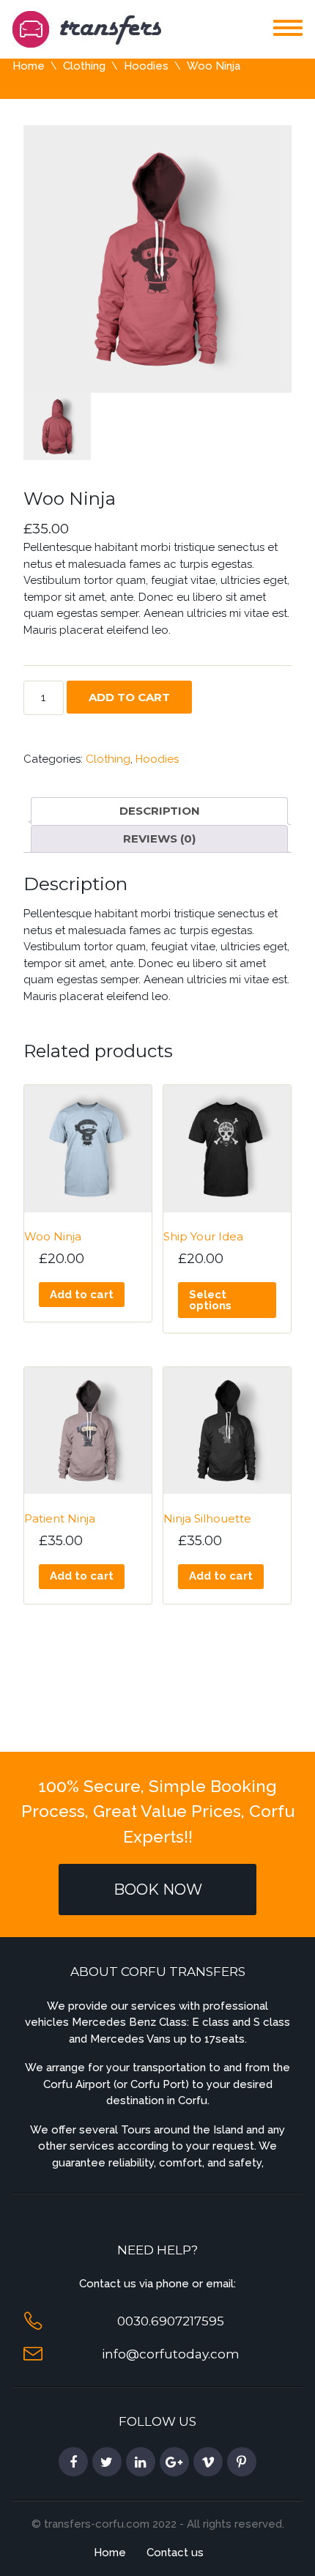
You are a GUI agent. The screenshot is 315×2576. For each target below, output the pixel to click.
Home (29, 66)
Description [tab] (160, 811)
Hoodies (146, 66)
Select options (210, 1300)
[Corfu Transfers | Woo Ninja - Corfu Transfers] (87, 28)
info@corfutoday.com (171, 2354)
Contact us (175, 2553)
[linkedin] (141, 2462)
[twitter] (107, 2462)
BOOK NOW (158, 1890)
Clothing (84, 66)
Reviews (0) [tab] (159, 839)
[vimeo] (208, 2462)
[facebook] (73, 2462)
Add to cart (129, 697)
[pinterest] (242, 2462)
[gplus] (174, 2462)
